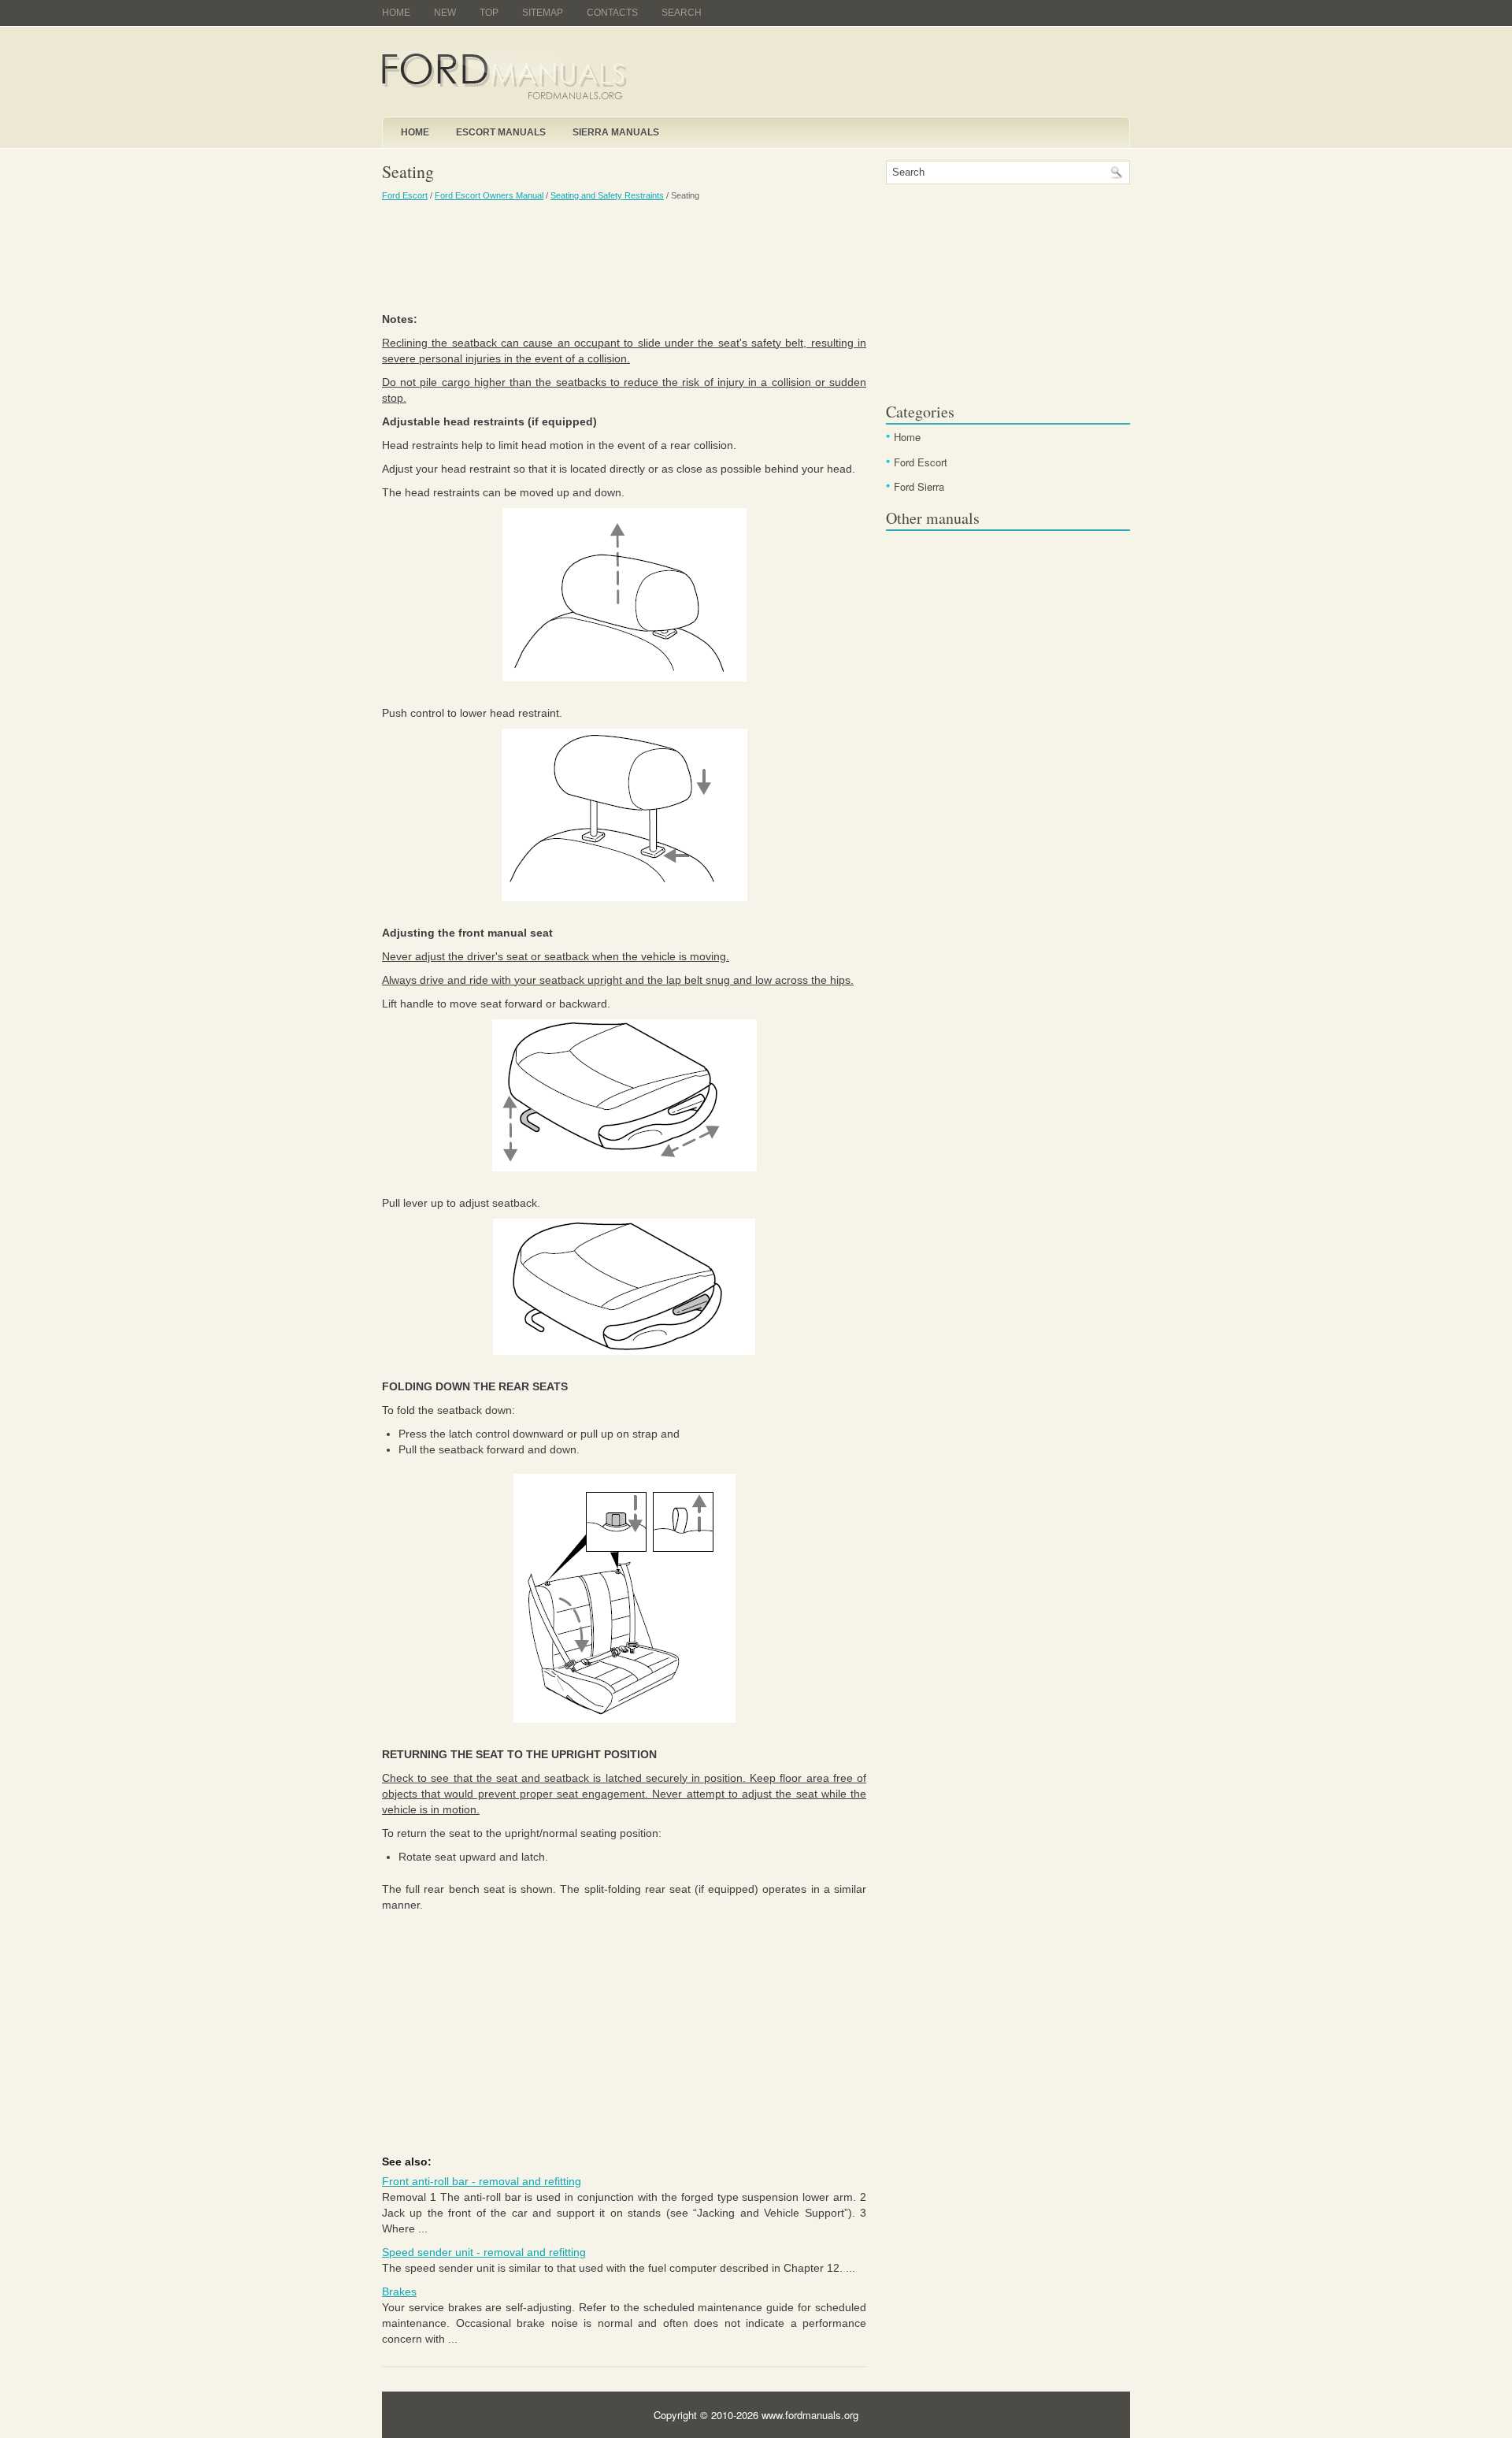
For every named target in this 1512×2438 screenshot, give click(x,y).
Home (396, 13)
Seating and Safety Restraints (607, 195)
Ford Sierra (919, 486)
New (445, 13)
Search (682, 13)
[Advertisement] (624, 256)
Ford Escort (405, 195)
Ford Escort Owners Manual (489, 195)
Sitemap (543, 13)
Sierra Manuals (616, 132)
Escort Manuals (501, 132)
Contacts (612, 13)
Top (489, 13)
